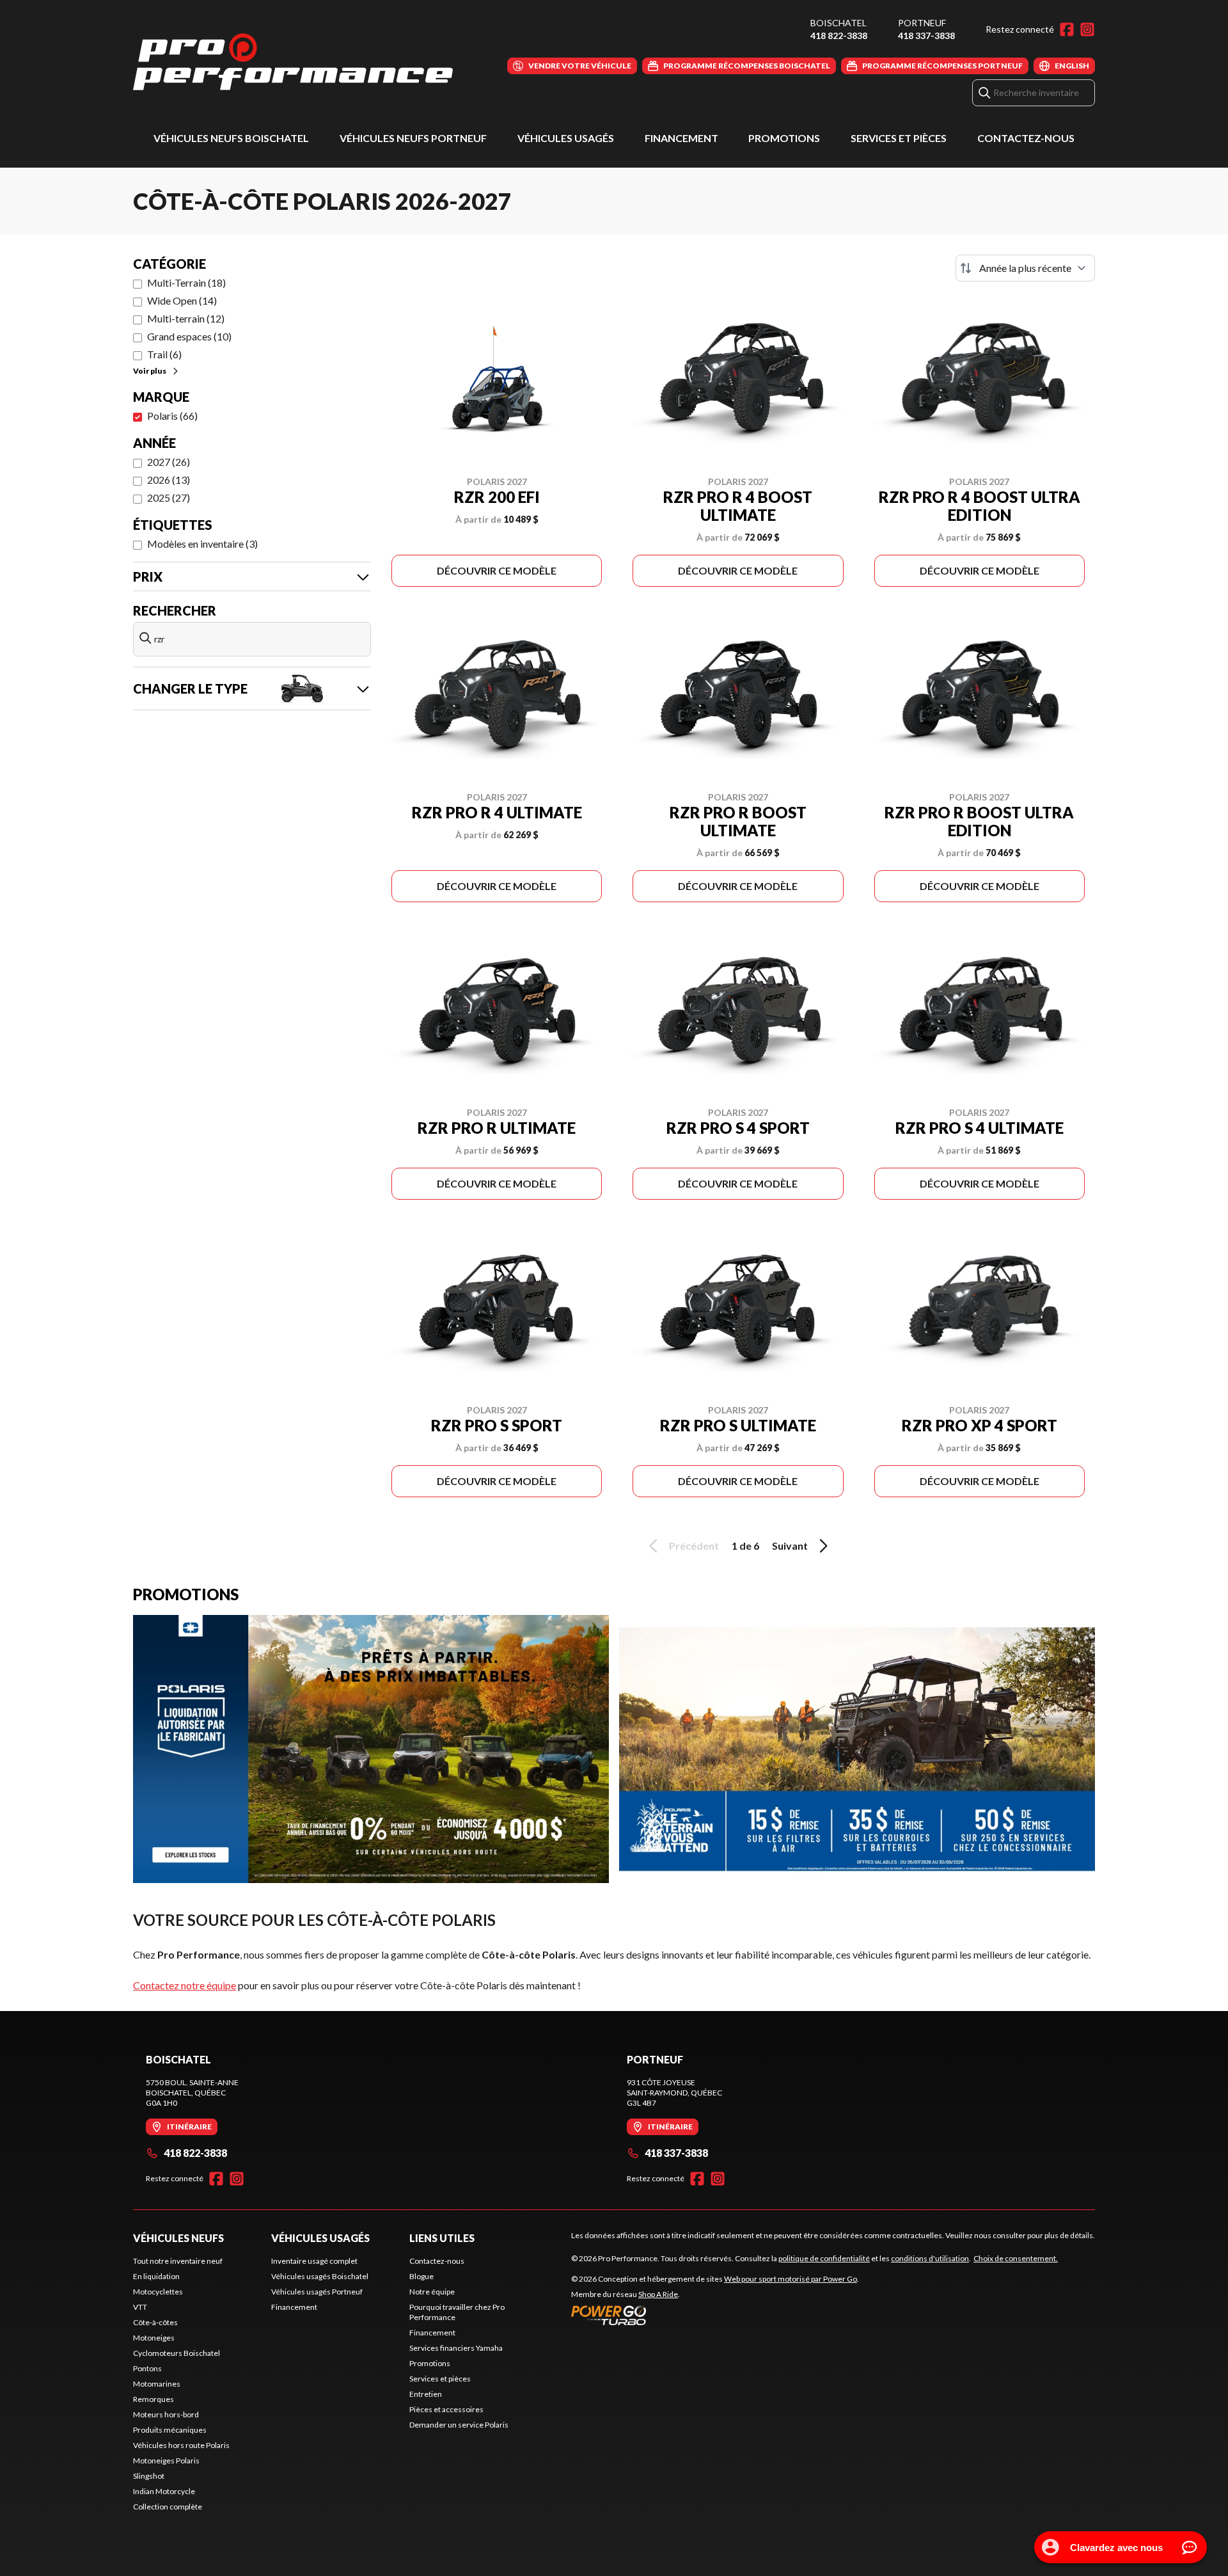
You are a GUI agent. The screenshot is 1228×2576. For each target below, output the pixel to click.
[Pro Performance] (293, 62)
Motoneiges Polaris (166, 2461)
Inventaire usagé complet (314, 2261)
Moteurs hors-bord (166, 2414)
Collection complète (168, 2507)
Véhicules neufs (178, 2238)
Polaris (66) (172, 416)
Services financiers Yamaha (456, 2348)
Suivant (790, 1546)
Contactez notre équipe (185, 1985)
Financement (681, 138)
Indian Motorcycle (164, 2491)
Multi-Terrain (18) (186, 282)
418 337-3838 (926, 36)
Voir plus (150, 371)
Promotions (784, 138)
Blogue (421, 2276)
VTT (140, 2307)
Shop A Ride (658, 2294)
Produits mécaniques (170, 2430)
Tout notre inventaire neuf (178, 2261)
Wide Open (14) (182, 300)
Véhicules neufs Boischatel (231, 138)
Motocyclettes (158, 2292)
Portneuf (922, 23)
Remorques (153, 2399)
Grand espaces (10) (189, 336)
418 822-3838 (839, 36)
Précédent (694, 1546)
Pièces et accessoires (446, 2409)
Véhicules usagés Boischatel (320, 2276)
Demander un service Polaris (459, 2425)
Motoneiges (154, 2338)
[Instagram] (1087, 29)
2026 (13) (169, 480)
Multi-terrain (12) (186, 318)
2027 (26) (169, 462)
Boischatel (838, 23)
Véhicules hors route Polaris (181, 2445)
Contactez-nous (1026, 138)
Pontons (147, 2368)
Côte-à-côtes (155, 2322)
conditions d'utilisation (930, 2258)
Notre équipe (432, 2292)
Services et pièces (899, 138)
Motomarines (157, 2384)
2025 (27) (169, 497)
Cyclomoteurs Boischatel (177, 2353)
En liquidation (156, 2276)
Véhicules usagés (566, 138)
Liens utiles (442, 2238)
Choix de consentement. (1016, 2258)
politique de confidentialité (824, 2258)
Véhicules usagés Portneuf (317, 2292)
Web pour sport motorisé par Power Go (791, 2279)
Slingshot (149, 2476)
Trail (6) (164, 354)
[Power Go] (715, 2315)
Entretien (426, 2394)
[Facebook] (1067, 29)
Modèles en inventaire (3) (202, 544)
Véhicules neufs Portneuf (413, 138)
